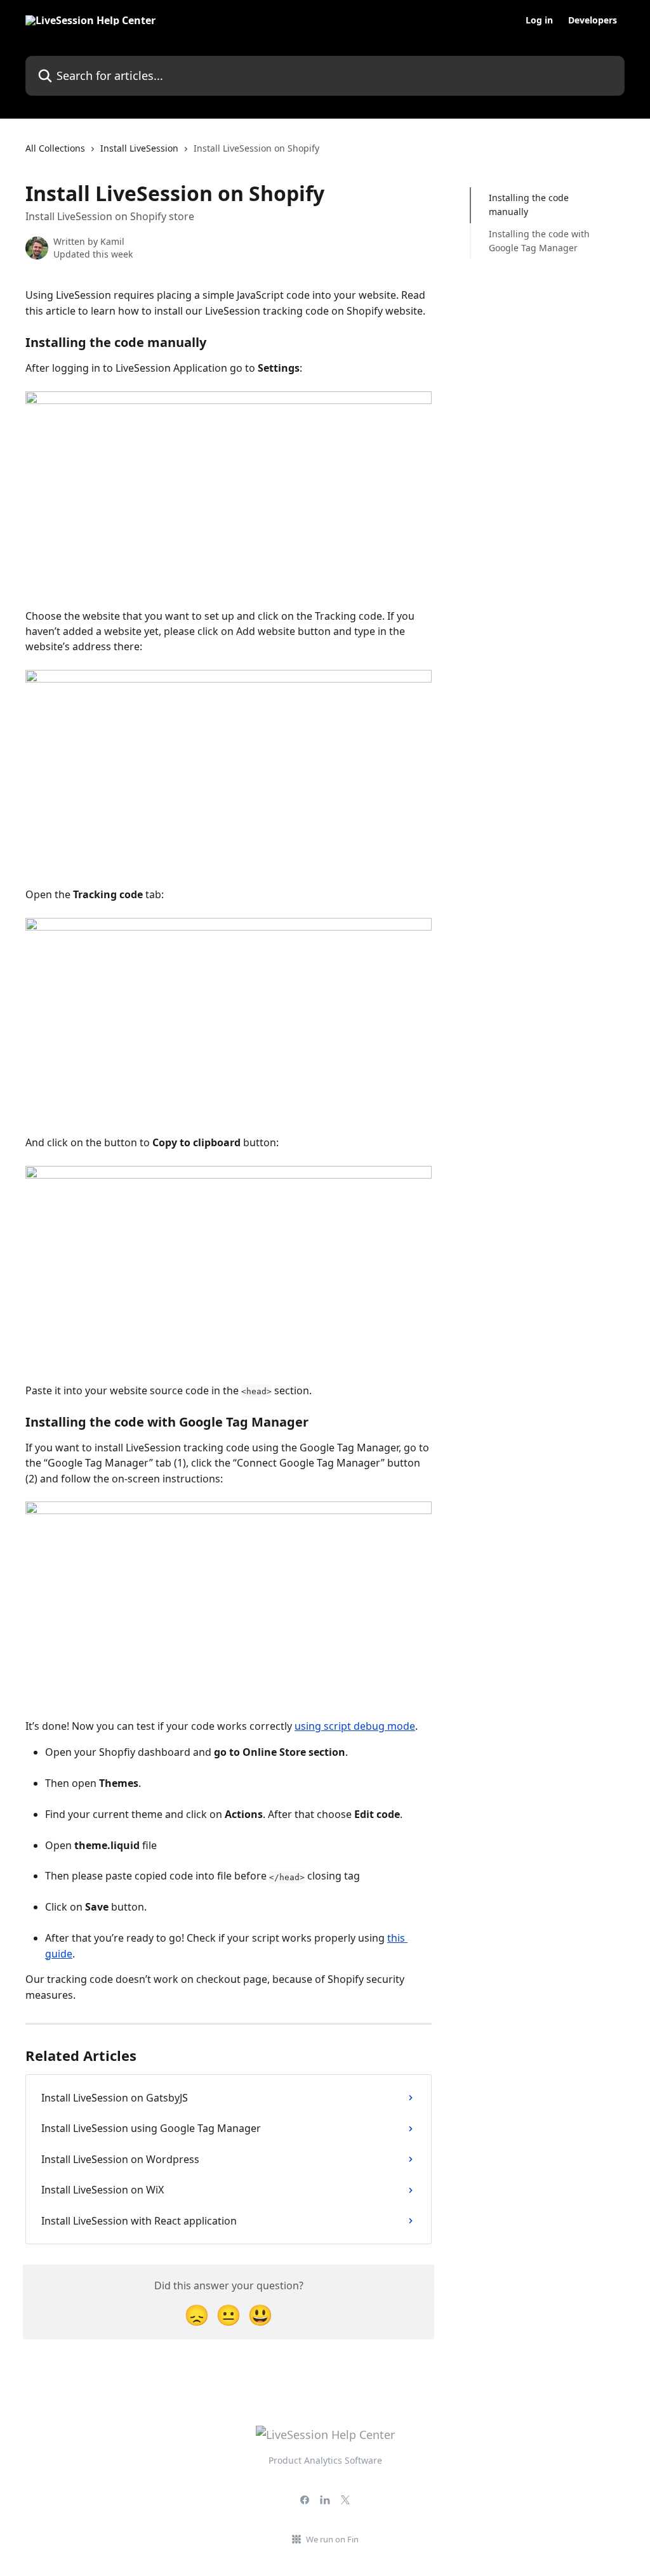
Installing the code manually (529, 205)
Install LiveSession (139, 148)
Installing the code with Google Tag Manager (539, 241)
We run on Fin (332, 2539)
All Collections (55, 148)
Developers (593, 20)
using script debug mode (355, 1726)
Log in (539, 20)
